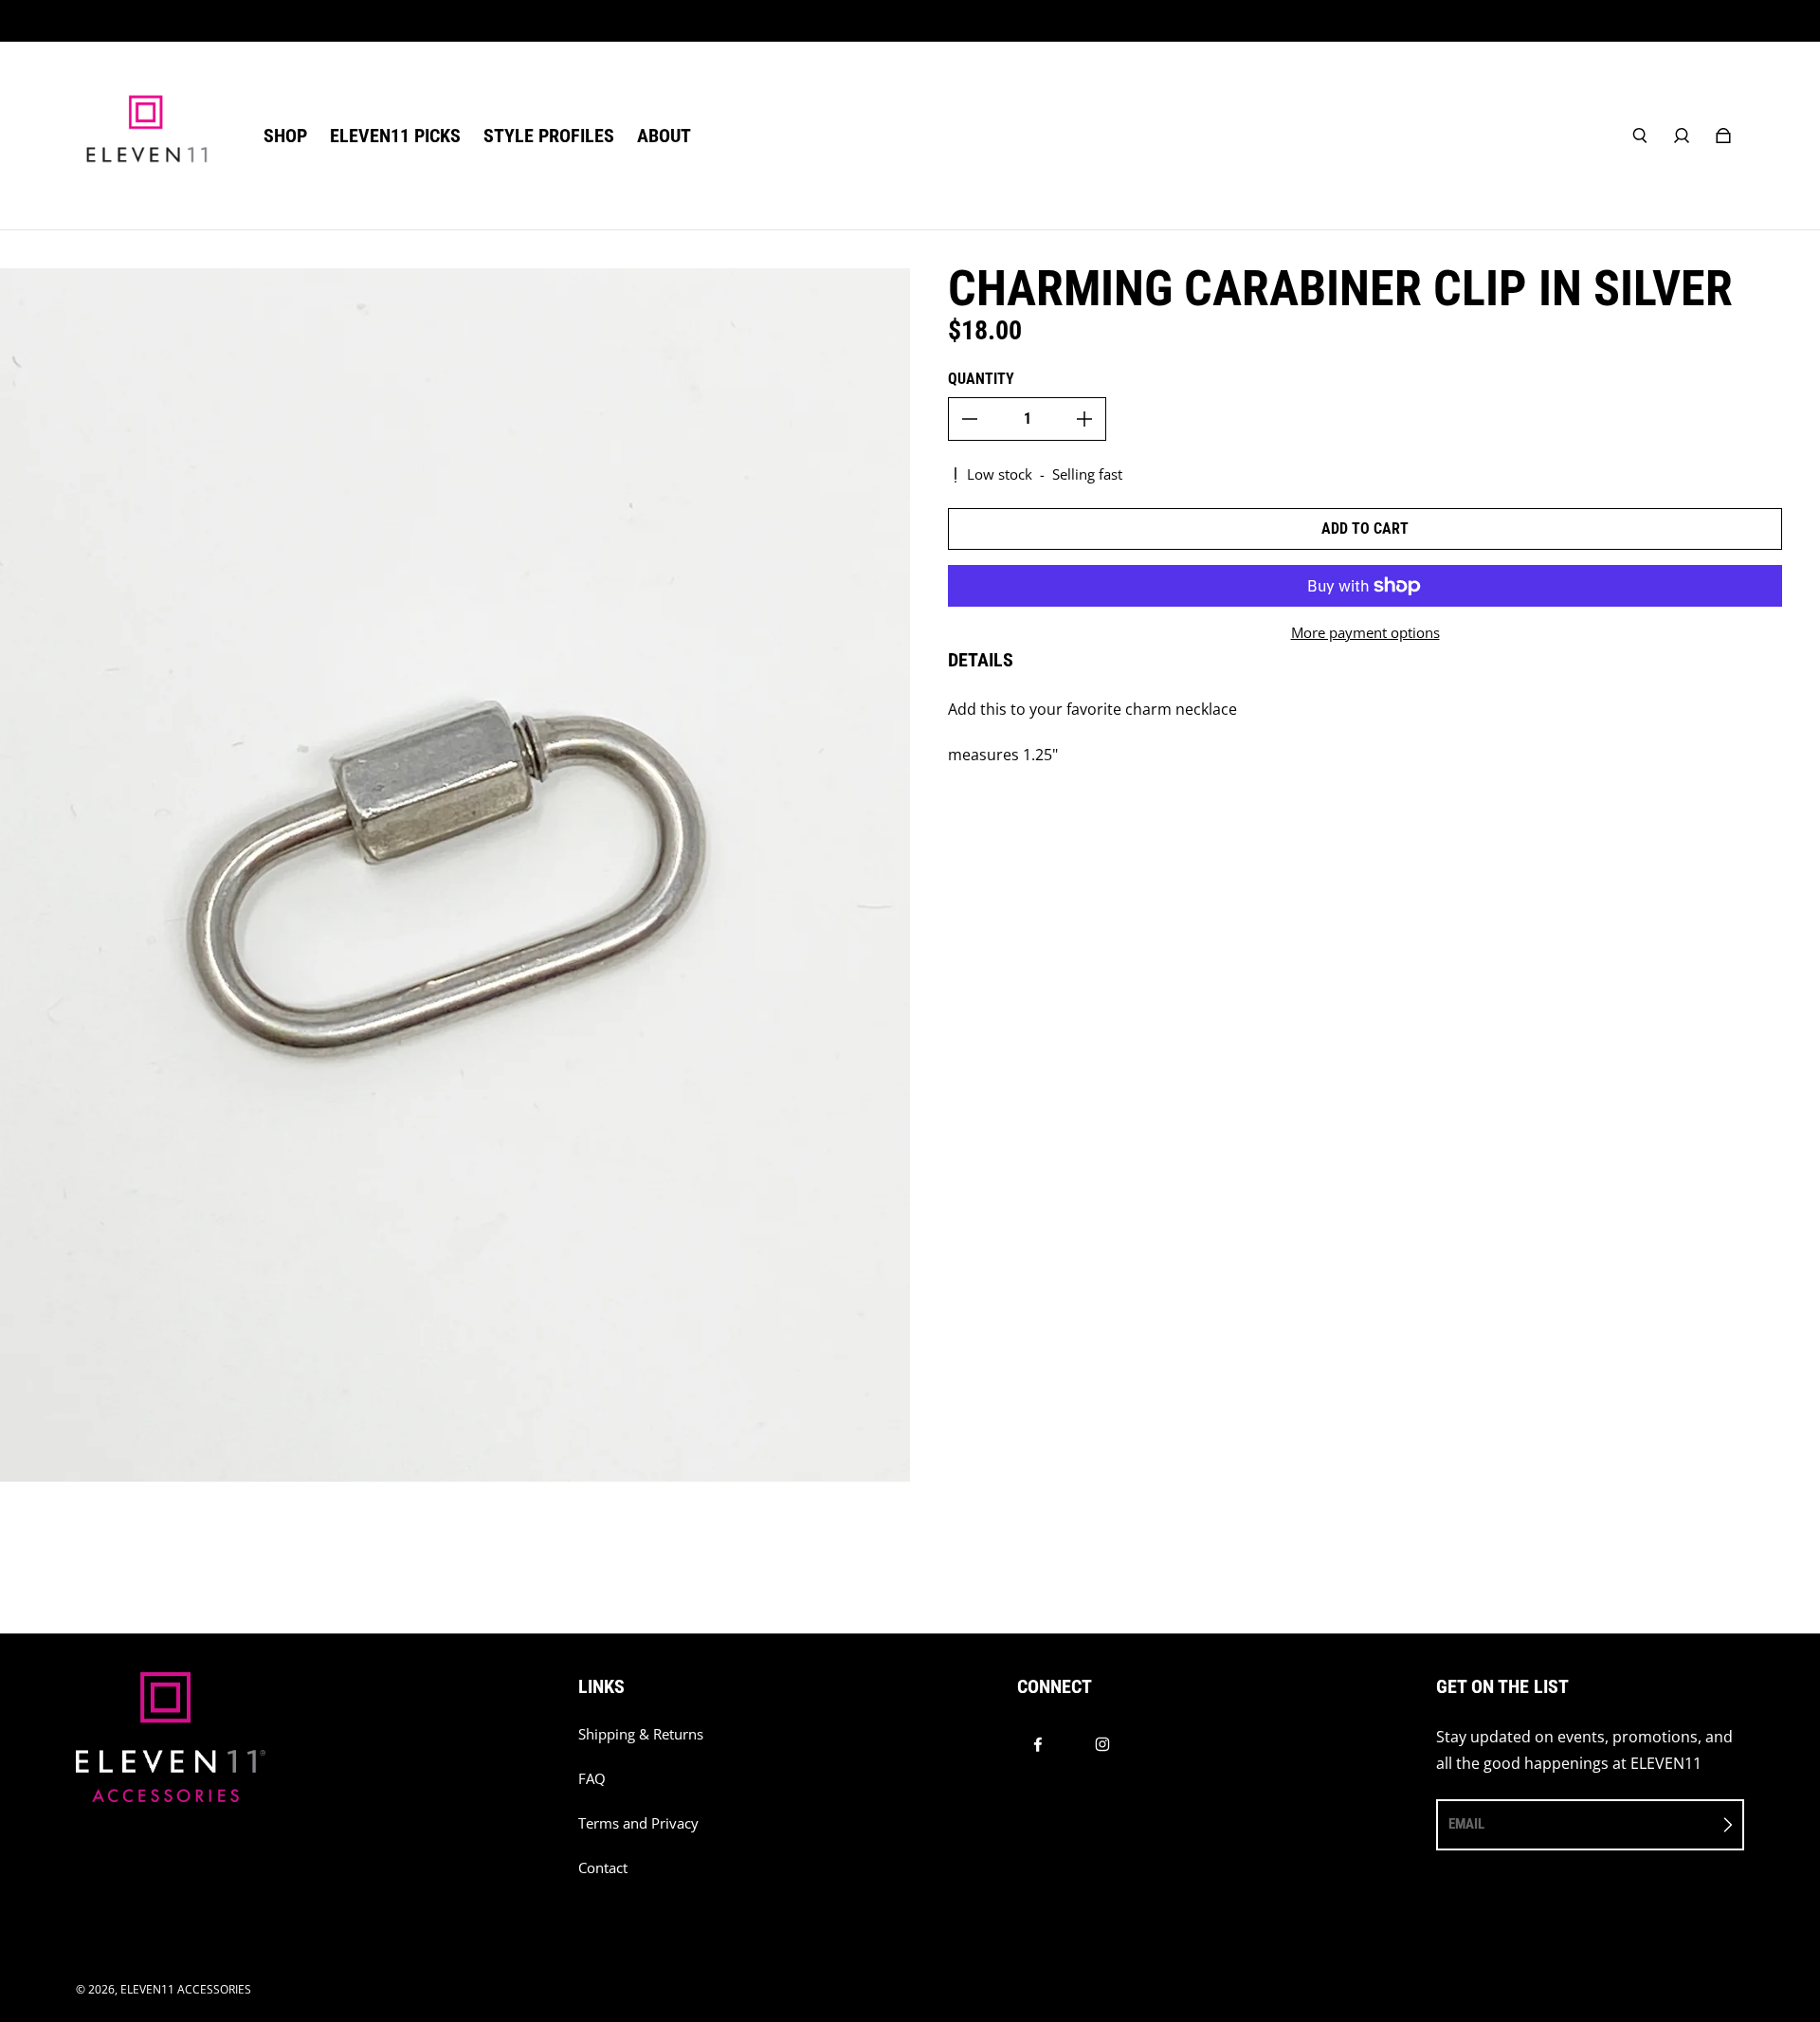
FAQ (592, 1779)
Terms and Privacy (638, 1823)
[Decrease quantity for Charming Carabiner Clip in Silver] (970, 419)
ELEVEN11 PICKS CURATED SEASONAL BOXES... (910, 20)
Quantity (981, 379)
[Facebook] (1038, 1744)
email (1466, 1824)
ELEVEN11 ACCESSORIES (186, 1989)
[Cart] (1723, 136)
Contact (603, 1868)
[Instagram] (1102, 1744)
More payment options (1365, 633)
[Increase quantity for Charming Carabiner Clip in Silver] (1084, 419)
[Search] (1640, 136)
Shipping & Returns (641, 1734)
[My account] (1682, 136)
